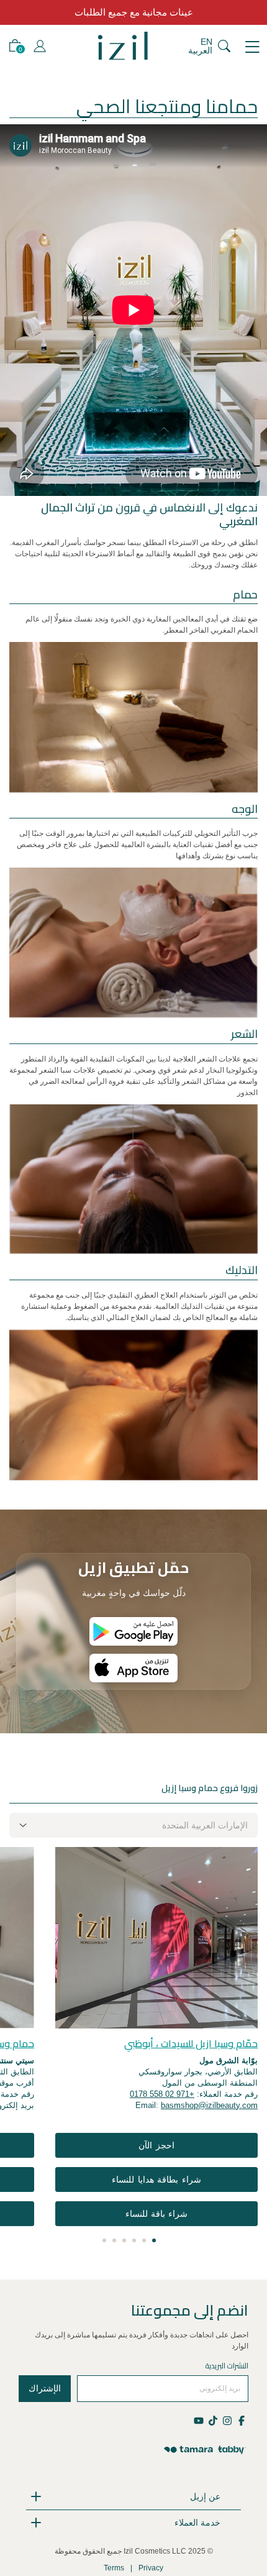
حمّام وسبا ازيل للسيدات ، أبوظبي (191, 2043)
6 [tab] (104, 2240)
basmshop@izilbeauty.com (209, 2105)
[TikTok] (213, 2420)
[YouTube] (200, 2420)
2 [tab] (144, 2240)
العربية (200, 50)
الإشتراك (45, 2388)
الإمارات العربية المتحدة (205, 1825)
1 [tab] (154, 2240)
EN (206, 42)
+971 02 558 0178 (162, 2094)
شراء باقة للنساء (157, 2214)
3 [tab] (134, 2240)
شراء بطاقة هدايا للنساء (156, 2180)
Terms (114, 2568)
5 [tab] (114, 2240)
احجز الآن (156, 2145)
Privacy (151, 2568)
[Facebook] (241, 2420)
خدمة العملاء (197, 2523)
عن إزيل (205, 2496)
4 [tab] (124, 2240)
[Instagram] (227, 2420)
